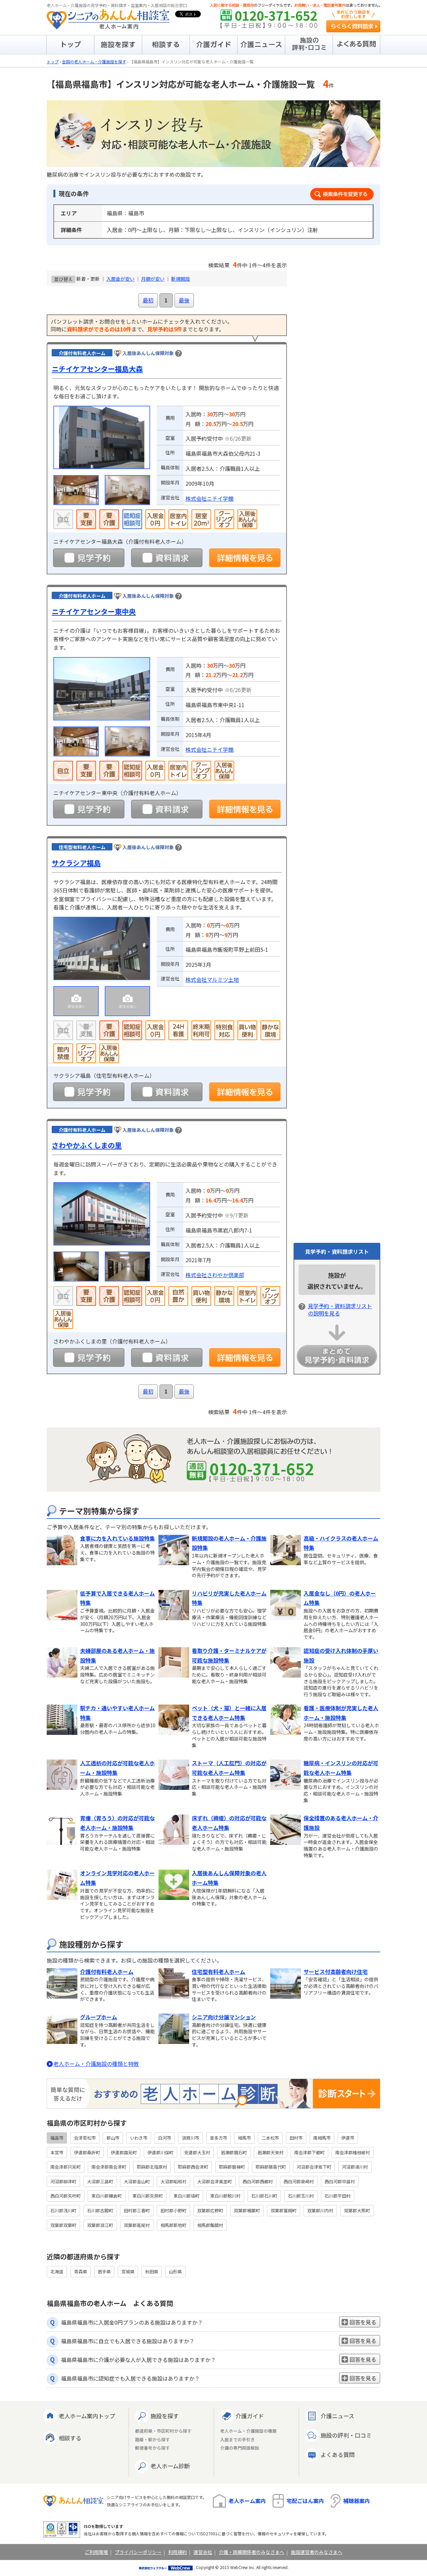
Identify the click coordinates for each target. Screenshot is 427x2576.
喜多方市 (219, 2138)
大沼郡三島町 (100, 2181)
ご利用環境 (96, 2552)
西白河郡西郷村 (258, 2181)
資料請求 (167, 558)
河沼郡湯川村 (355, 2167)
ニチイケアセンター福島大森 (97, 369)
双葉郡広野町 (210, 2210)
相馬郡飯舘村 (210, 2225)
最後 (184, 300)
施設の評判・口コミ (346, 2435)
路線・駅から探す (152, 2440)
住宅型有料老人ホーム (219, 1972)
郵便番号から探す (152, 2448)
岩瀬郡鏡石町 (234, 2152)
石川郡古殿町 (100, 2210)
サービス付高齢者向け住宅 (336, 1972)
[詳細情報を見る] (245, 558)
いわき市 (139, 2138)
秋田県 (152, 2271)
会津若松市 (85, 2138)
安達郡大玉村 (197, 2152)
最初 (148, 300)
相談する (70, 2438)
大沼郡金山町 (137, 2181)
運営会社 (203, 2552)
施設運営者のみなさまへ (317, 2552)
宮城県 (128, 2271)
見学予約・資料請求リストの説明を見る (340, 1310)
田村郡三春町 (137, 2210)
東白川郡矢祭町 (148, 2196)
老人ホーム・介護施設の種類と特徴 (96, 2064)
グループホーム (99, 2017)
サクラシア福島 (76, 863)
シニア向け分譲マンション (224, 2017)
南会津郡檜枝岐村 (353, 2152)
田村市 (296, 2138)
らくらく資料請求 (353, 26)
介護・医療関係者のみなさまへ (252, 2552)
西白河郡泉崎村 (299, 2181)
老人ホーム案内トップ (87, 2416)
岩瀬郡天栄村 (271, 2152)
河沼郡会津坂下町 (314, 2167)
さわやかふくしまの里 (87, 1145)
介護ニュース (337, 2416)
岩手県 (104, 2271)
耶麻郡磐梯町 (232, 2167)
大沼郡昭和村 (173, 2181)
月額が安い (153, 279)
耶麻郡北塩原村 (152, 2167)
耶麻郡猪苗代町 (271, 2167)
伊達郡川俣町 (160, 2152)
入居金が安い (120, 279)
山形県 (175, 2271)
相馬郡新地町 (173, 2225)
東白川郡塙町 (186, 2196)
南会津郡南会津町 (109, 2167)
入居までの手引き (238, 2440)
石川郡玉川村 (301, 2196)
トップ (53, 62)
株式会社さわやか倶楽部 (215, 1275)
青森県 (81, 2271)
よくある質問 (338, 2454)
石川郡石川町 (264, 2196)
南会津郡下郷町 (309, 2152)
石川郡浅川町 (63, 2210)
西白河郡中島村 (340, 2181)
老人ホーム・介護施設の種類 (248, 2431)
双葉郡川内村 (320, 2210)
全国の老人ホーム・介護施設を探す (94, 62)
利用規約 (177, 2552)
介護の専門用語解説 (240, 2448)
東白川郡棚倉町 (107, 2196)
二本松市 (270, 2138)
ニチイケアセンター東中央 (94, 611)
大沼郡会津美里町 (215, 2181)
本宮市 (57, 2152)
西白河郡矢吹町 (66, 2196)
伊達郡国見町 (124, 2152)
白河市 (165, 2138)
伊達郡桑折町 (87, 2152)
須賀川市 (190, 2138)
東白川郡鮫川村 (225, 2196)
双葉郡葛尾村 (137, 2225)
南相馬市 (322, 2138)
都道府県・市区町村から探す (163, 2431)
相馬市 (244, 2138)
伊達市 (348, 2138)
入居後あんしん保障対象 (148, 353)
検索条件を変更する (342, 194)
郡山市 (113, 2138)
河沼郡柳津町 (63, 2181)
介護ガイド (250, 2416)
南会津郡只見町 (66, 2167)
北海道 (57, 2271)
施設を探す (165, 2416)
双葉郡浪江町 (100, 2225)
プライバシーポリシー (138, 2552)
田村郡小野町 (173, 2210)
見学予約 (89, 558)
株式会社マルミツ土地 (212, 979)
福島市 (57, 2138)
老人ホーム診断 (170, 2466)
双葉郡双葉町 (63, 2225)
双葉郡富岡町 (284, 2210)
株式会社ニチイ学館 (209, 498)
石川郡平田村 (338, 2196)
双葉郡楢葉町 (247, 2210)
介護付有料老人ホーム (107, 1972)
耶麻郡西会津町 (193, 2167)
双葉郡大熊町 (357, 2210)
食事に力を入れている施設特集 (117, 1538)
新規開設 (180, 279)
